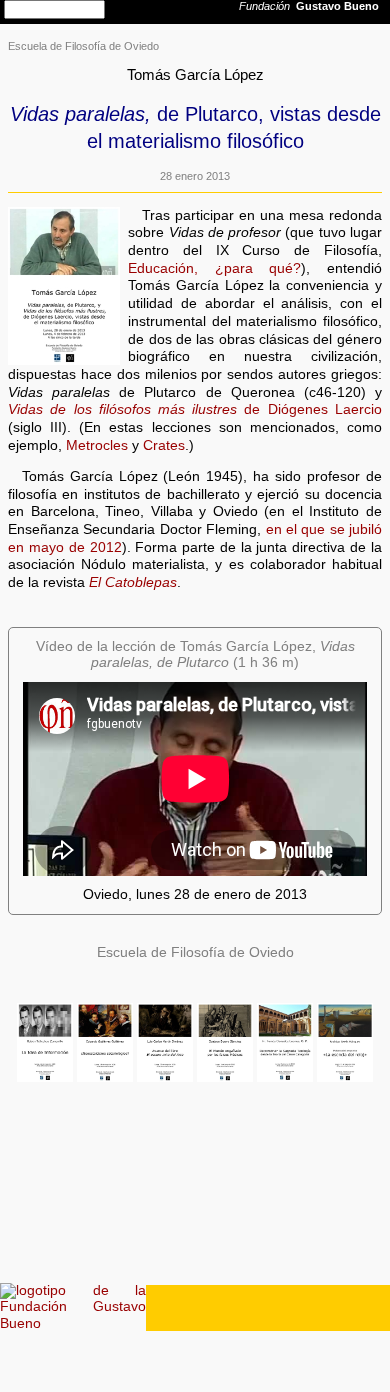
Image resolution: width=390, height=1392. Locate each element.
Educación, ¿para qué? (214, 268)
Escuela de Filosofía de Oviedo (83, 46)
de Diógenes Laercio (195, 409)
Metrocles (97, 445)
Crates (164, 445)
